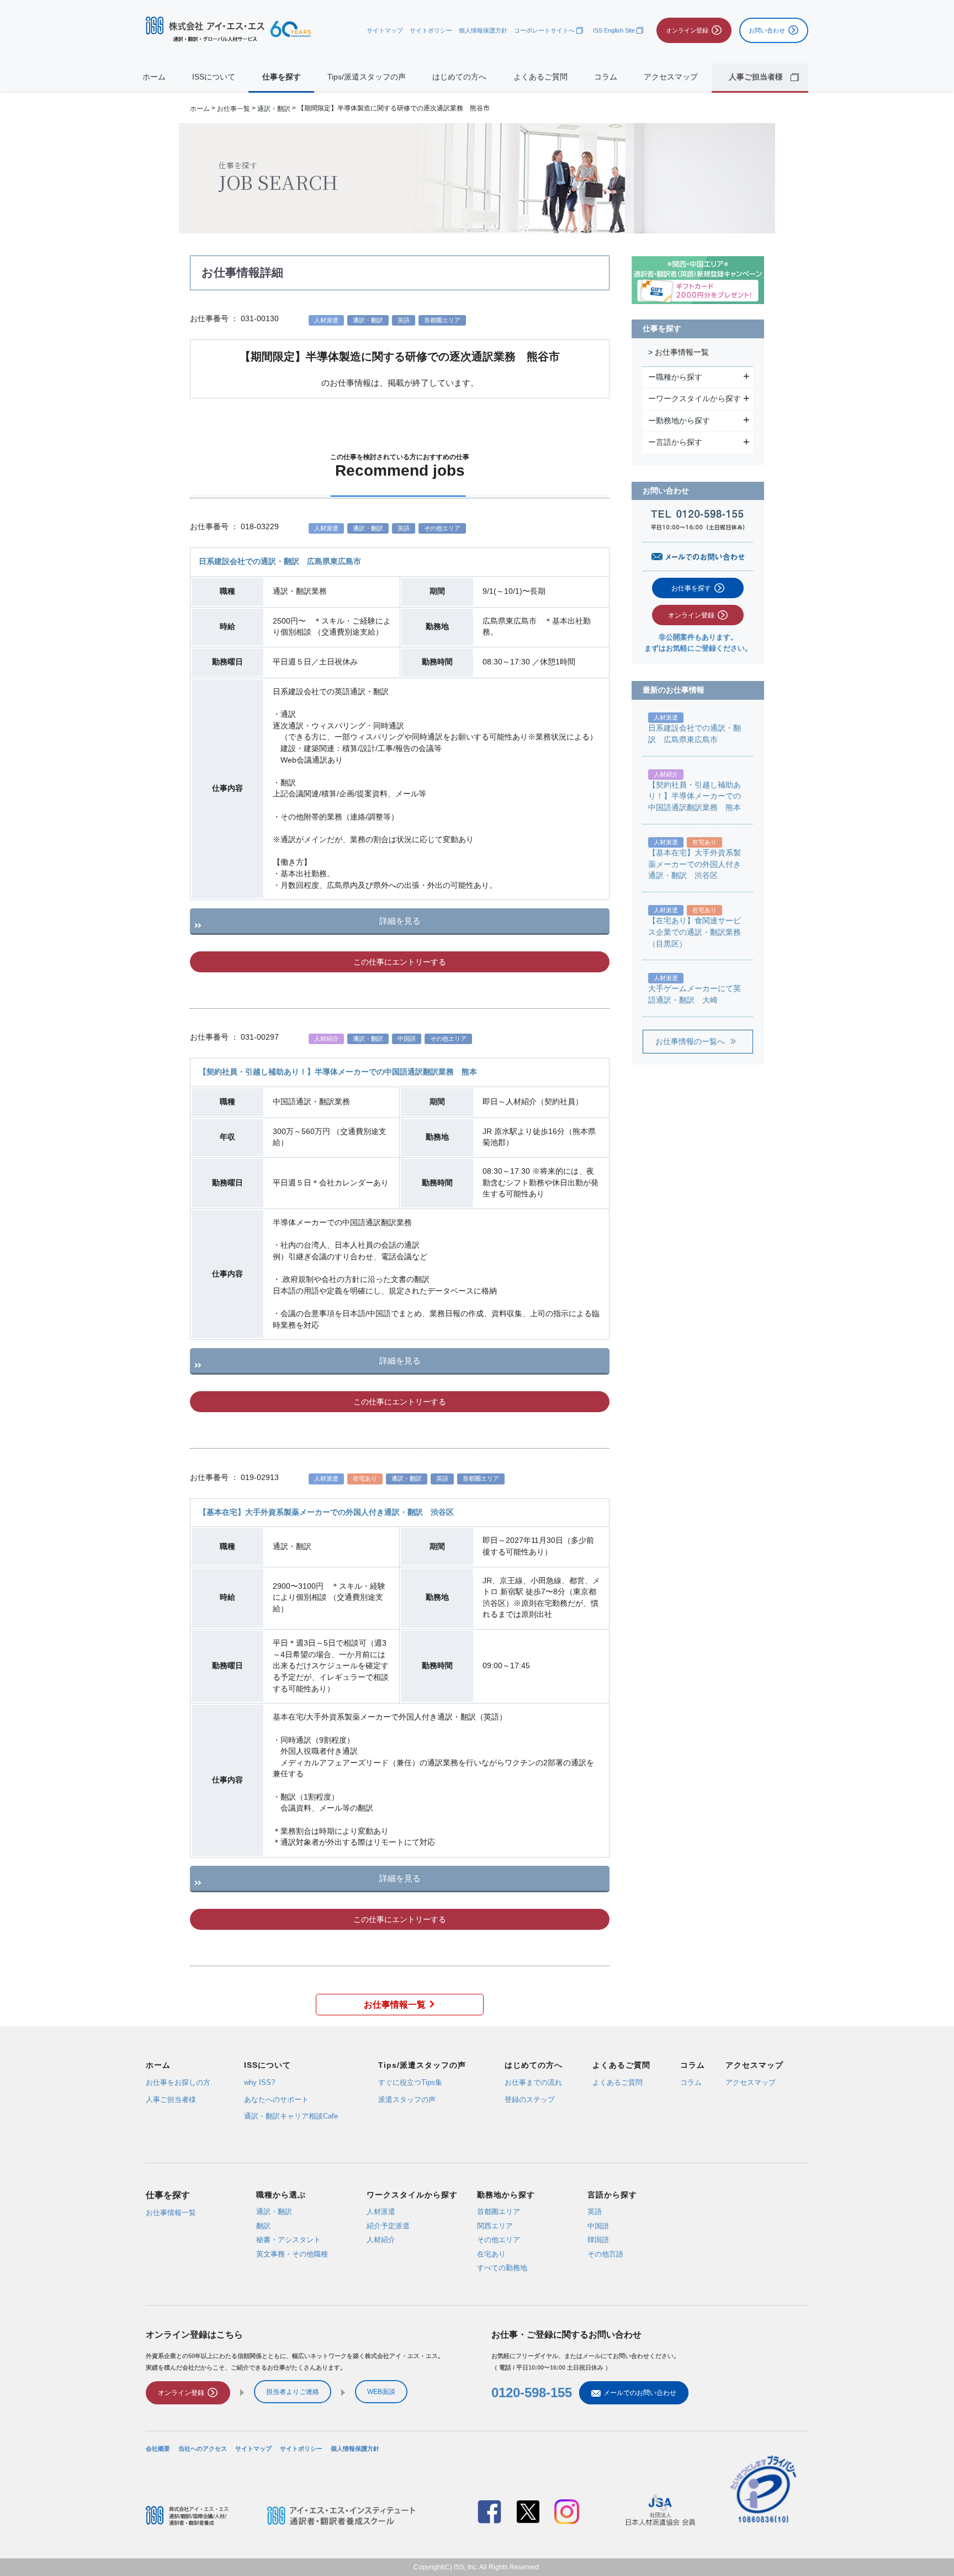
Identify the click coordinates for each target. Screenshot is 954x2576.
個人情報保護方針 (483, 30)
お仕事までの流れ (533, 2082)
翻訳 (263, 2225)
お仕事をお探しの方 (178, 2082)
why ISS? (259, 2082)
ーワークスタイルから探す (696, 398)
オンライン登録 (691, 615)
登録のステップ (530, 2099)
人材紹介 (381, 2240)
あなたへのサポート (276, 2099)
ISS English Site (614, 30)
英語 (595, 2212)
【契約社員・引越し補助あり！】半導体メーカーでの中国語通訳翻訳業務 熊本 (338, 1072)
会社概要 (158, 2449)
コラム (606, 77)
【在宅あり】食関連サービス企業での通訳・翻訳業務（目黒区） (695, 932)
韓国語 (598, 2240)
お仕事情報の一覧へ (690, 1042)
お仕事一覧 (234, 108)
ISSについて (214, 77)
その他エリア (499, 2240)
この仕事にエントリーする (400, 962)
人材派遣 (381, 2212)
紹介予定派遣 (388, 2225)
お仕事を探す (691, 588)
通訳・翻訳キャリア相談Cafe (291, 2116)
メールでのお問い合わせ (640, 2393)
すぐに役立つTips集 (410, 2082)
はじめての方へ (459, 77)
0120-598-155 (532, 2393)
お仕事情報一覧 (395, 2005)
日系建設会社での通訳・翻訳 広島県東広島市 (280, 561)
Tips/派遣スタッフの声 (367, 77)
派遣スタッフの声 (407, 2099)
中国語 (598, 2225)
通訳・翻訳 (274, 108)
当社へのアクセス (203, 2449)
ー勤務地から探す (680, 421)
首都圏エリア (499, 2212)
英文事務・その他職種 (292, 2253)
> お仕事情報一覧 (679, 352)
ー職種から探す (677, 377)
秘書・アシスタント (288, 2240)
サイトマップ (385, 30)
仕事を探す (282, 77)
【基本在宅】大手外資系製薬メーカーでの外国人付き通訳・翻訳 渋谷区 (326, 1512)
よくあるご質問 (540, 77)
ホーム (154, 77)
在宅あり (491, 2253)
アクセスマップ (671, 77)
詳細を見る (400, 921)
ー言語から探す (677, 442)
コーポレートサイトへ (544, 30)
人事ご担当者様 (171, 2099)
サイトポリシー (431, 30)
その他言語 (605, 2253)
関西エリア (495, 2225)
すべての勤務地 (502, 2268)
